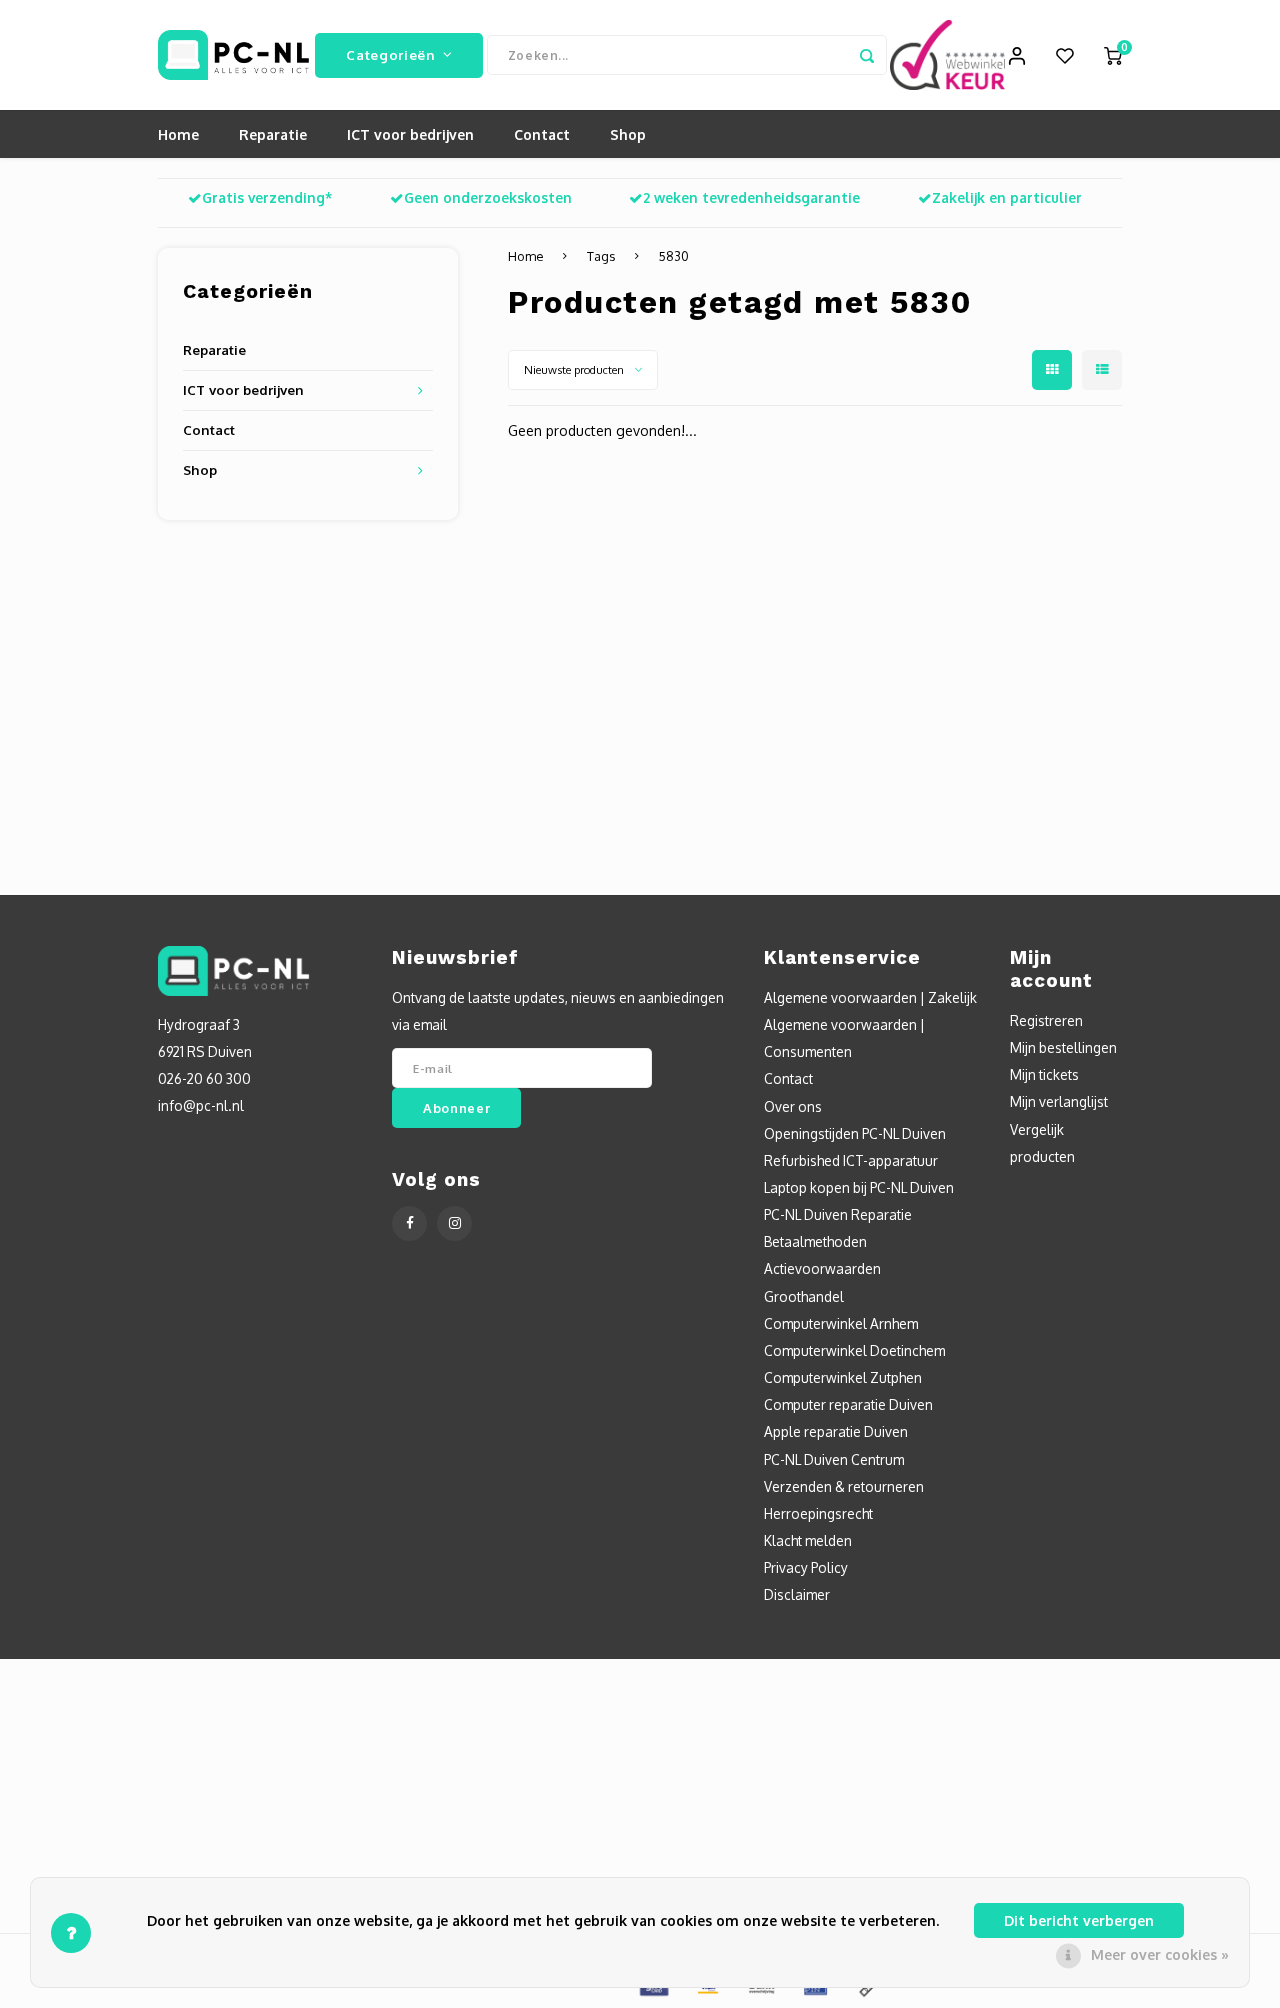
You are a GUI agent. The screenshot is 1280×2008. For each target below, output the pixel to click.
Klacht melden (808, 1540)
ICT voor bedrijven (410, 134)
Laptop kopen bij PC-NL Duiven (859, 1187)
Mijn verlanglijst (1059, 1101)
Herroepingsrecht (818, 1513)
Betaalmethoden (815, 1241)
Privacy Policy (806, 1567)
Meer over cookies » (1160, 1954)
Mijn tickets (1044, 1074)
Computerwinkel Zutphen (843, 1377)
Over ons (793, 1106)
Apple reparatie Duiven (836, 1431)
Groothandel (804, 1296)
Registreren (1046, 1020)
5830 (674, 256)
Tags (601, 256)
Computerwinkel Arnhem (841, 1323)
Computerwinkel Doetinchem (854, 1350)
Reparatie (273, 134)
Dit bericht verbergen (1079, 1920)
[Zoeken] (867, 55)
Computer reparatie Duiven (848, 1404)
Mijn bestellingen (1063, 1047)
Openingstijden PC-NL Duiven (855, 1133)
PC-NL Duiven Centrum (834, 1459)
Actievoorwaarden (822, 1268)
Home (178, 134)
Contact (542, 134)
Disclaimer (797, 1594)
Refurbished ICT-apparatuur (851, 1160)
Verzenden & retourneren (844, 1486)
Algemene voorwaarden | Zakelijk (870, 997)
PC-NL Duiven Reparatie (838, 1214)
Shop (628, 134)
